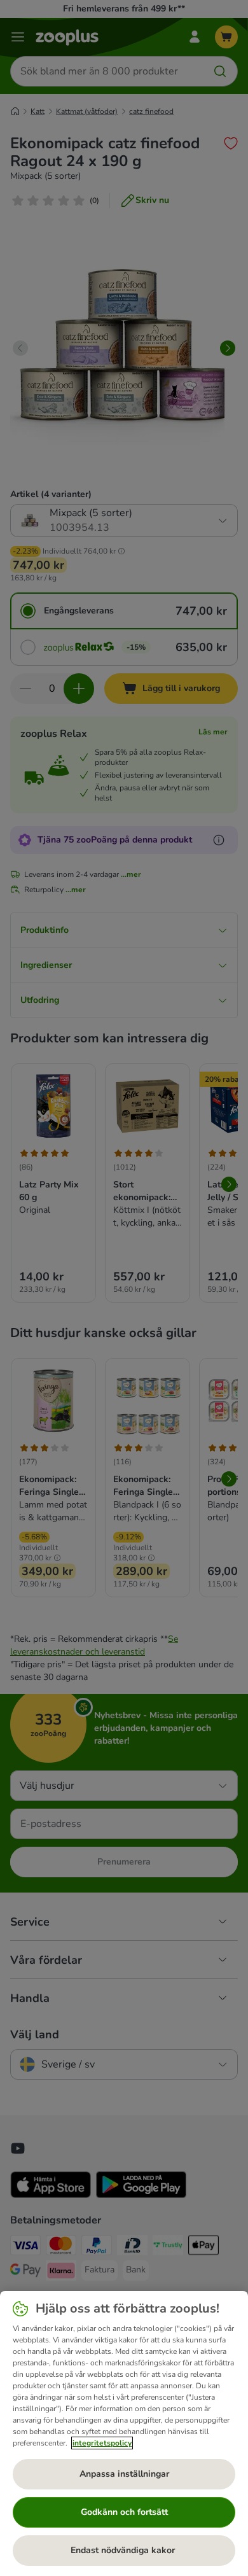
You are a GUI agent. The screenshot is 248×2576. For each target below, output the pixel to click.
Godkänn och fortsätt (124, 2512)
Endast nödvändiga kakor (124, 2550)
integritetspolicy (102, 2443)
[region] (124, 2433)
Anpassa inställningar (124, 2474)
